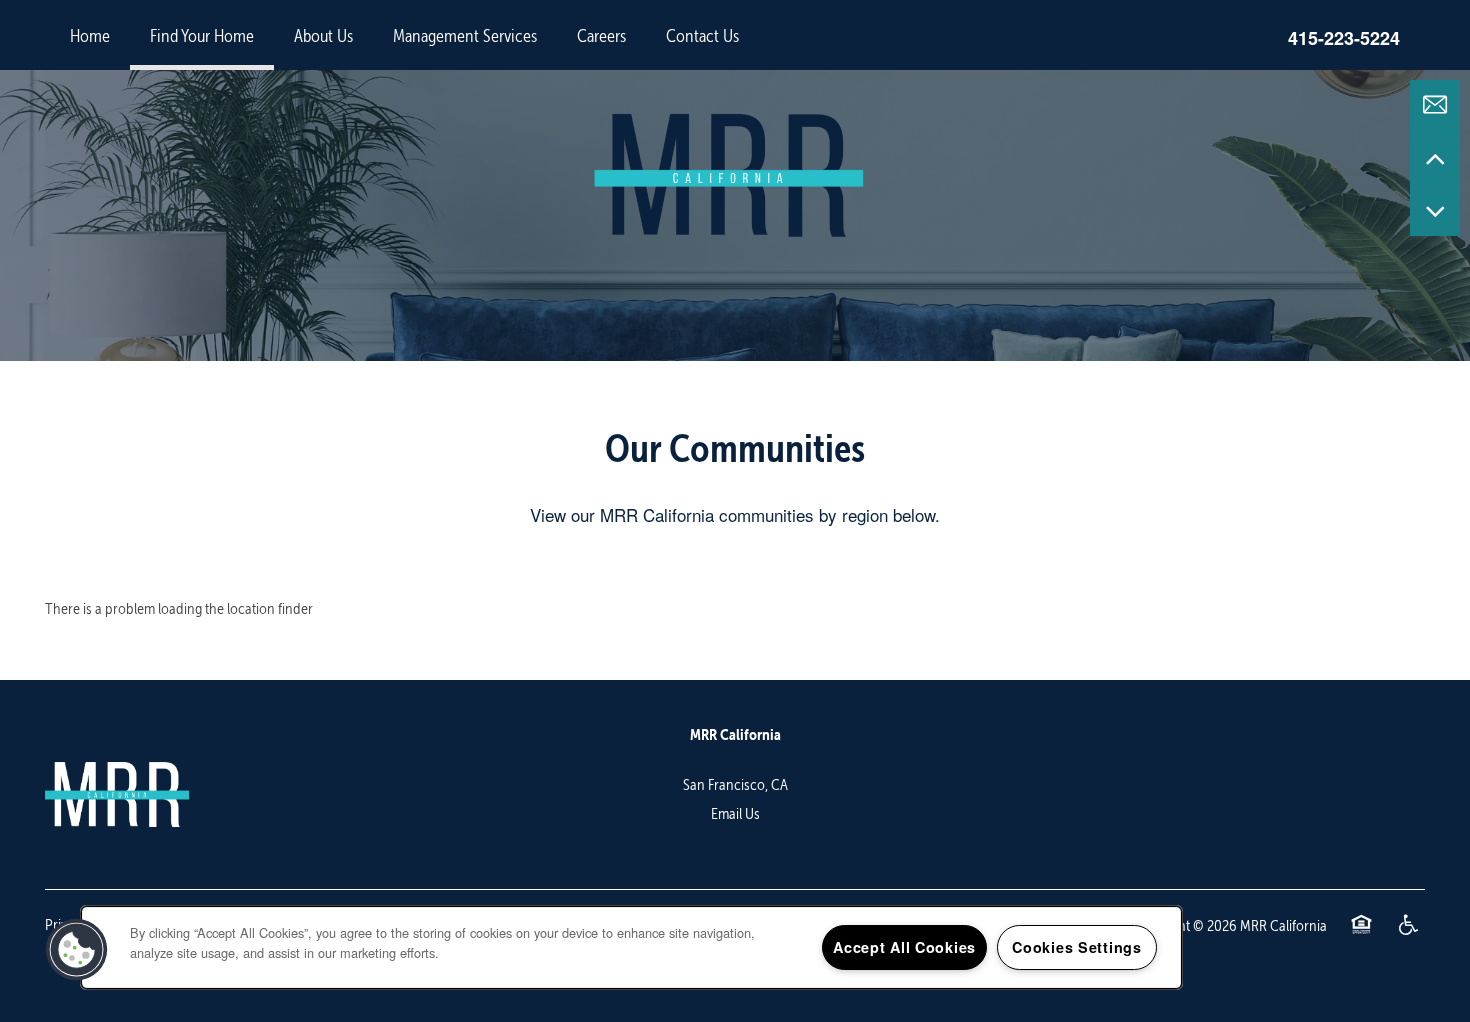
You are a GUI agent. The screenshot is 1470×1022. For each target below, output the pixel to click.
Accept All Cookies (904, 947)
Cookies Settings (1077, 947)
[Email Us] (1435, 105)
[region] (631, 947)
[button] (77, 950)
